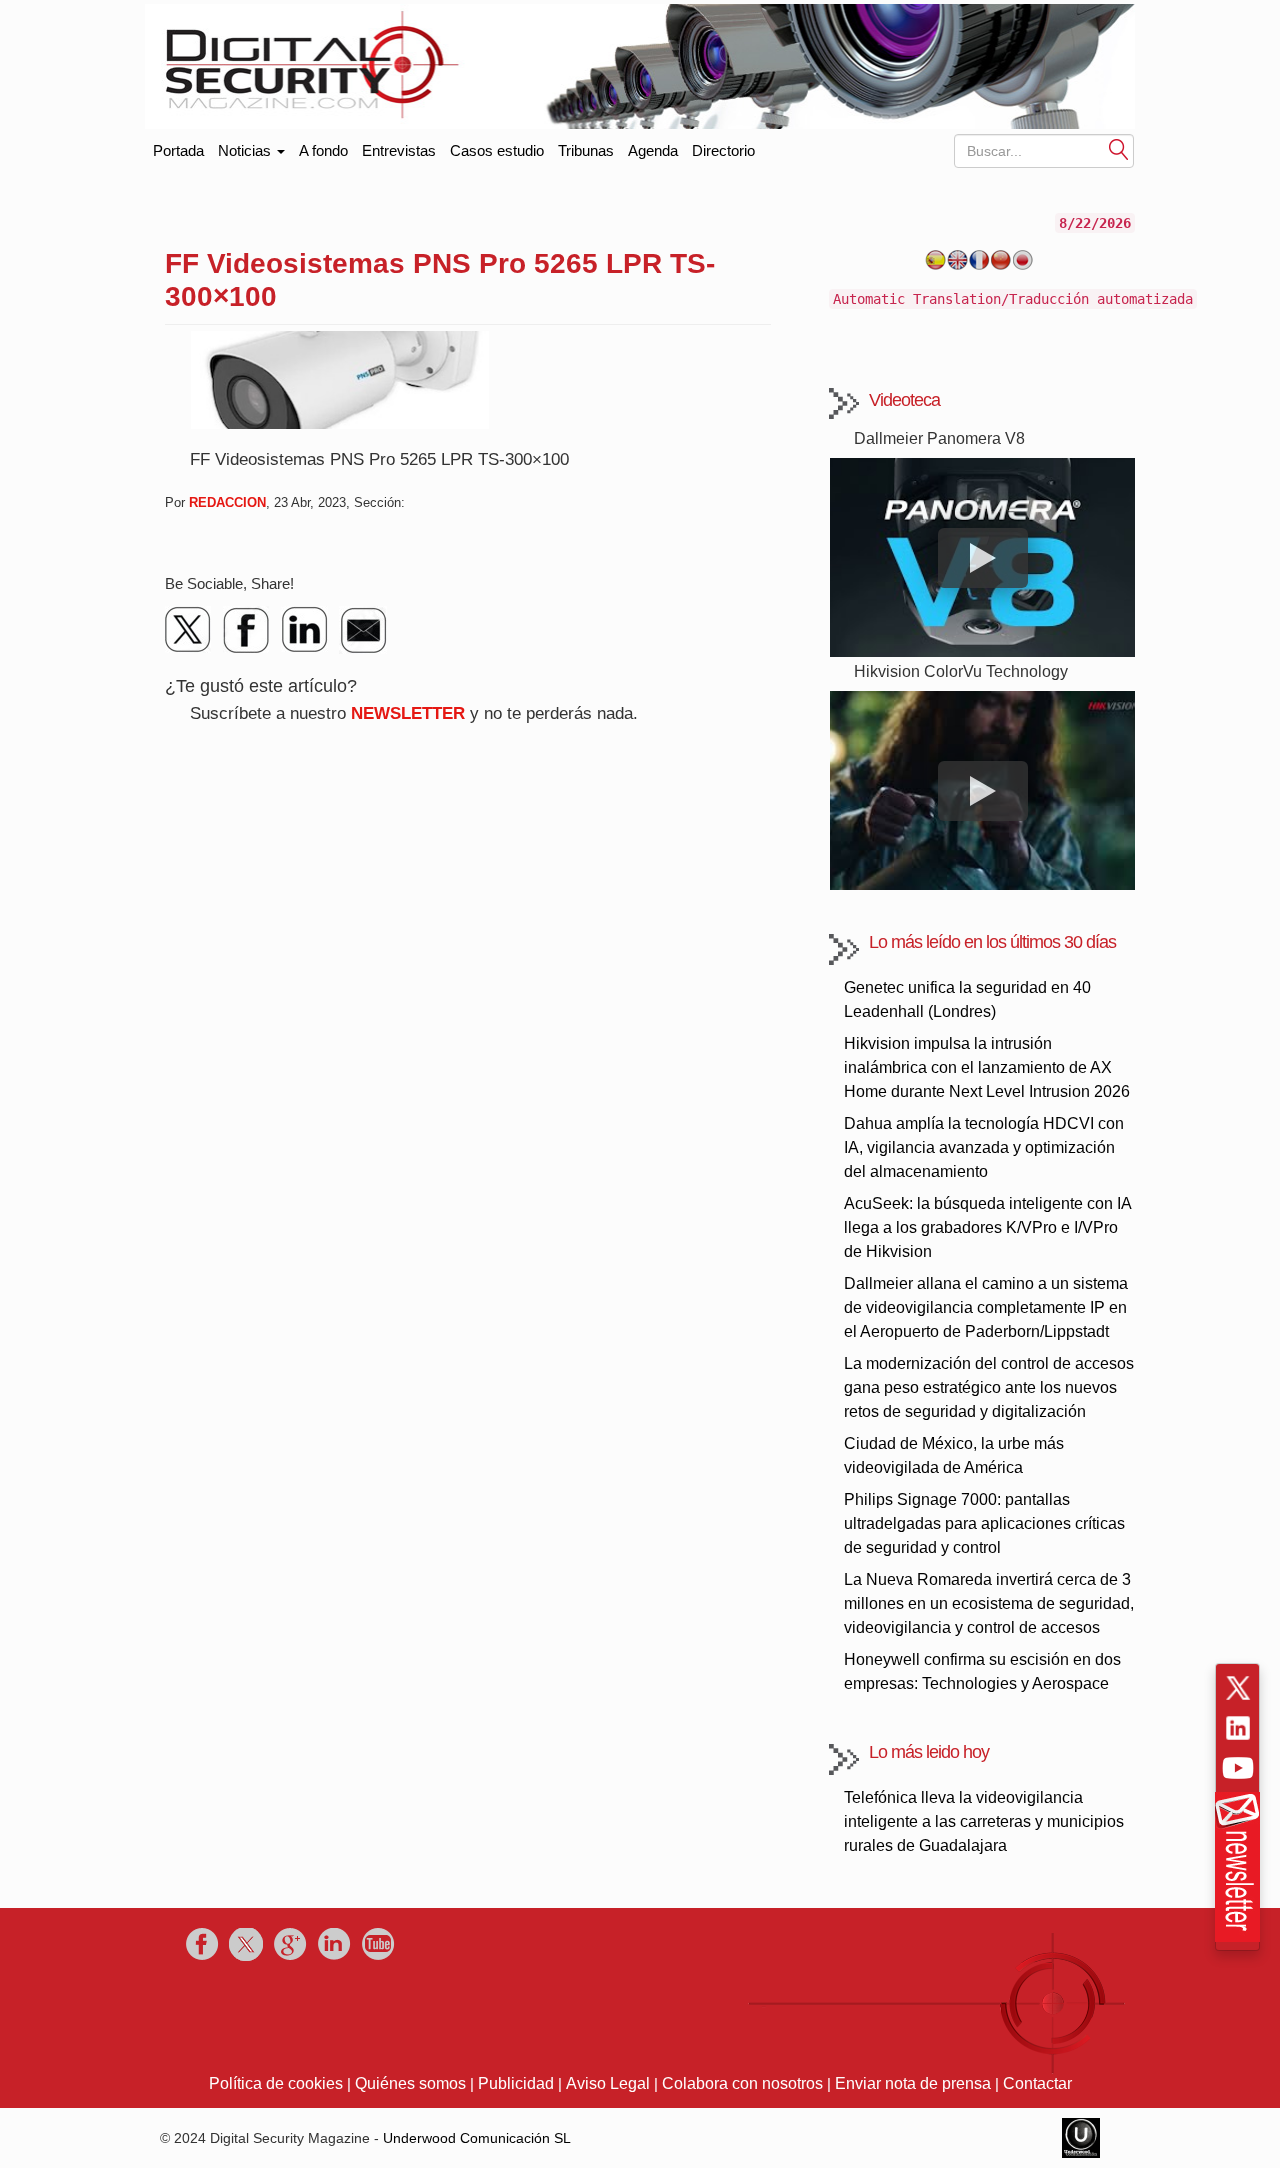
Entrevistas (399, 150)
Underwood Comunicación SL (477, 2138)
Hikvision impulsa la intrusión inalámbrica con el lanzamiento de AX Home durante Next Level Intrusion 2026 (987, 1067)
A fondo (323, 150)
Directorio (723, 150)
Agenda (653, 150)
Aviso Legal (608, 2083)
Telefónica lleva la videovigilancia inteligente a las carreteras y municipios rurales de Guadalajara (984, 1821)
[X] (189, 630)
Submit (1119, 148)
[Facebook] (247, 630)
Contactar (1037, 2083)
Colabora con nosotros (742, 2083)
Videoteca (904, 400)
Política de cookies (276, 2083)
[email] (363, 630)
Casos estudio (497, 150)
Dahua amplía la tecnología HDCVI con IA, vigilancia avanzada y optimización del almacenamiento (984, 1147)
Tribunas (586, 150)
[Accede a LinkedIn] (1238, 1728)
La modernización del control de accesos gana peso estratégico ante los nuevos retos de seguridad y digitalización (989, 1387)
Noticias (246, 150)
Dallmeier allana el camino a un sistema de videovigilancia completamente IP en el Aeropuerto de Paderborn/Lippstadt (986, 1307)
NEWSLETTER (408, 713)
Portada (178, 146)
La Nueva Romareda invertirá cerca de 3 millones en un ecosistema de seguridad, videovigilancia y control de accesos (989, 1603)
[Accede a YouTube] (1238, 1768)
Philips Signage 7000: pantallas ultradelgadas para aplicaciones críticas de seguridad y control (984, 1523)
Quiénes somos (410, 2083)
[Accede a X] (1238, 1688)
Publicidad (516, 2083)
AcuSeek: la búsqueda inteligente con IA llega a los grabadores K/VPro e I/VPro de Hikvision (987, 1227)
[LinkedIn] (305, 630)
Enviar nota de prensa (913, 2083)
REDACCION (227, 502)
